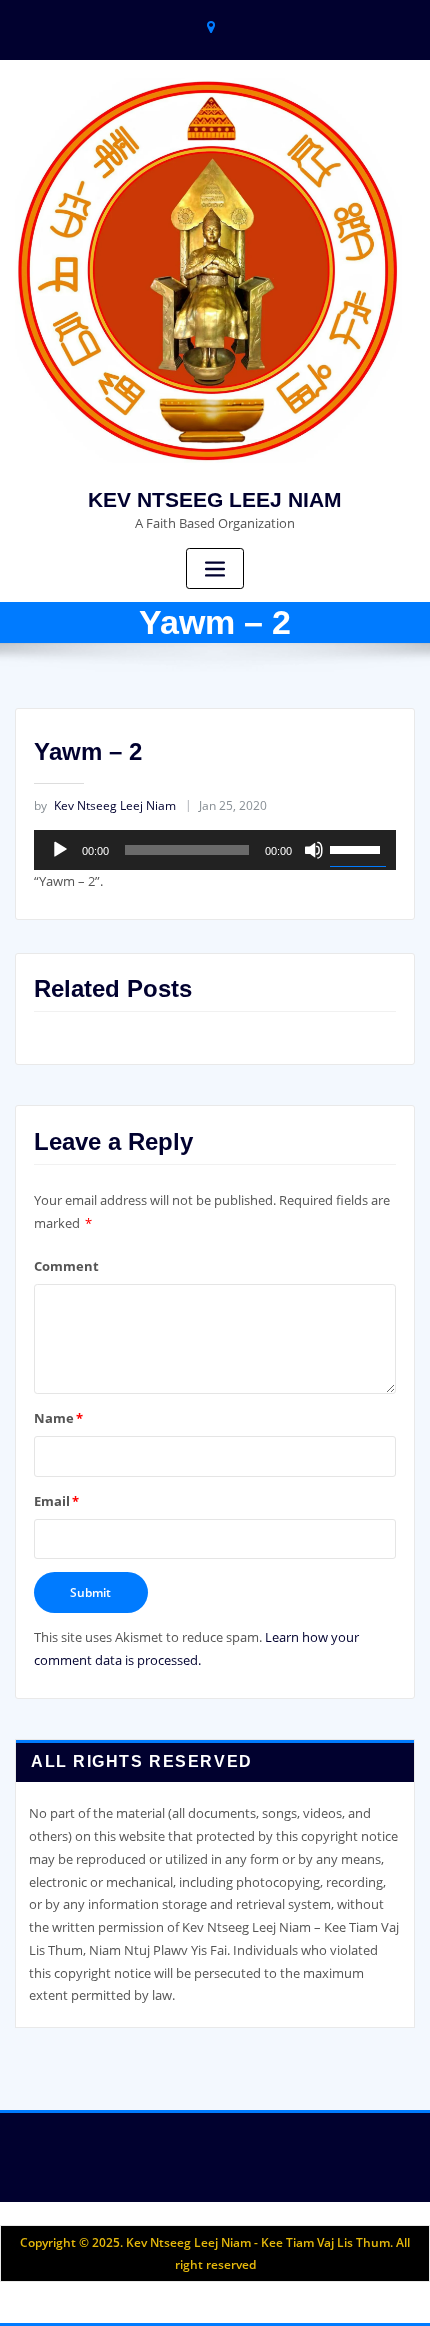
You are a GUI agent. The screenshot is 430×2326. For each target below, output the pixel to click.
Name (58, 1418)
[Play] (60, 850)
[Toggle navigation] (215, 568)
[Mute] (314, 850)
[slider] (358, 848)
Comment (66, 1266)
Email (56, 1501)
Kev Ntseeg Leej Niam (105, 805)
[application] (215, 850)
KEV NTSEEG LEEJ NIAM (215, 499)
